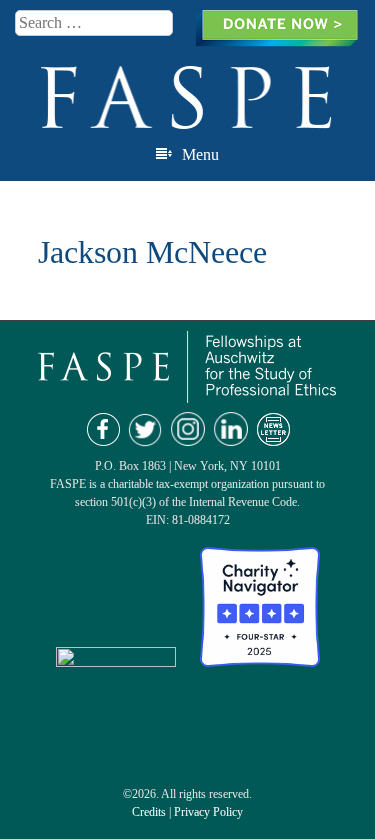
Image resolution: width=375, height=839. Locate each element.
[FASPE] (188, 120)
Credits (149, 812)
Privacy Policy (208, 812)
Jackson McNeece (152, 252)
